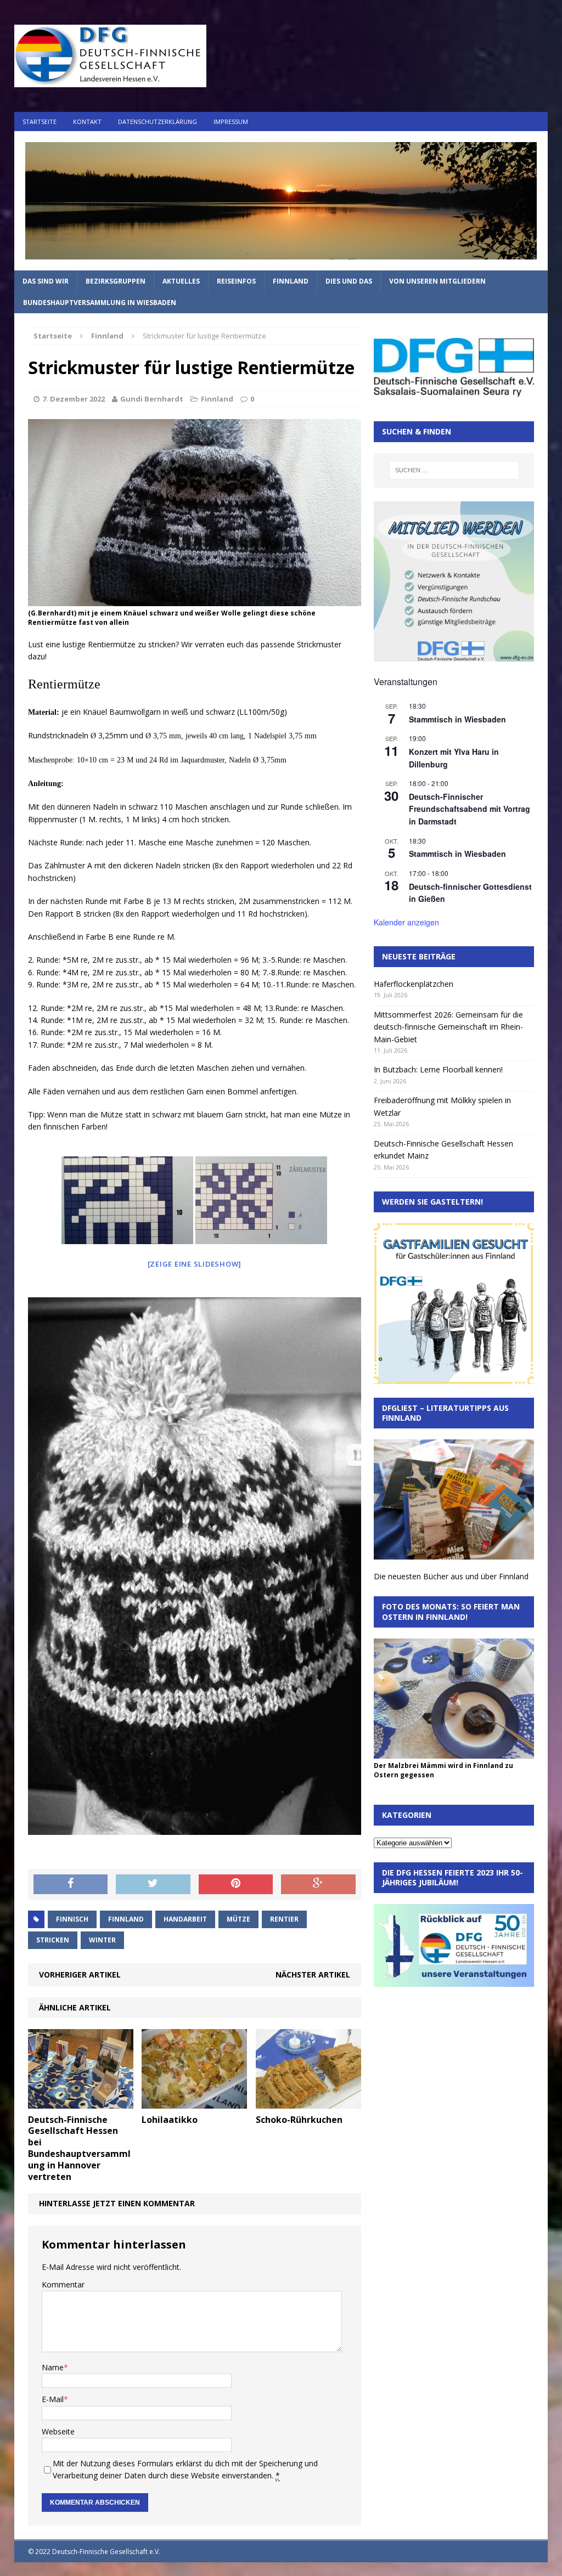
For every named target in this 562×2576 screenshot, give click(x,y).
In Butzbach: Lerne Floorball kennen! (438, 1069)
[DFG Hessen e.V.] (281, 201)
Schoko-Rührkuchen (299, 2120)
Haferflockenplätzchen (414, 984)
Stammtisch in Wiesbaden (457, 719)
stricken (53, 1940)
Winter (102, 1940)
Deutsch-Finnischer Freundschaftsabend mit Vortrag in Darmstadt (470, 809)
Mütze (238, 1919)
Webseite (58, 2431)
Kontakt (87, 122)
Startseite (40, 122)
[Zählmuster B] (261, 1200)
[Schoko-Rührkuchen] (308, 2102)
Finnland (291, 281)
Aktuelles (181, 281)
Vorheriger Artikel (80, 1975)
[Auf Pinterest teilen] (236, 1884)
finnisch (72, 1919)
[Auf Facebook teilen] (71, 1884)
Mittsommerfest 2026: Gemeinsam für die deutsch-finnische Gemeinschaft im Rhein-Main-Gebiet (448, 1027)
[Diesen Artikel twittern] (153, 1884)
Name (53, 2367)
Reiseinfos (236, 281)
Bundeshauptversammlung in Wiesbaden (100, 303)
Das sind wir (46, 281)
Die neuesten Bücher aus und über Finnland (451, 1576)
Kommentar (63, 2284)
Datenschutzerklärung (158, 122)
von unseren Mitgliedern (437, 281)
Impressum (231, 122)
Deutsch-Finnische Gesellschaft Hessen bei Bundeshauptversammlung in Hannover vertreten (79, 2148)
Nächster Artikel (313, 1975)
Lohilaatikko (170, 2120)
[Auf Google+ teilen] (318, 1884)
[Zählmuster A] (127, 1200)
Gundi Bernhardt (152, 399)
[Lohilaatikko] (194, 2102)
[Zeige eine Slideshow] (195, 1264)
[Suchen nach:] (454, 470)
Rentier (284, 1919)
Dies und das (349, 281)
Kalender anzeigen (406, 922)
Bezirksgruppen (116, 281)
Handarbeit (185, 1919)
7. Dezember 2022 (74, 399)
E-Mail (53, 2399)
